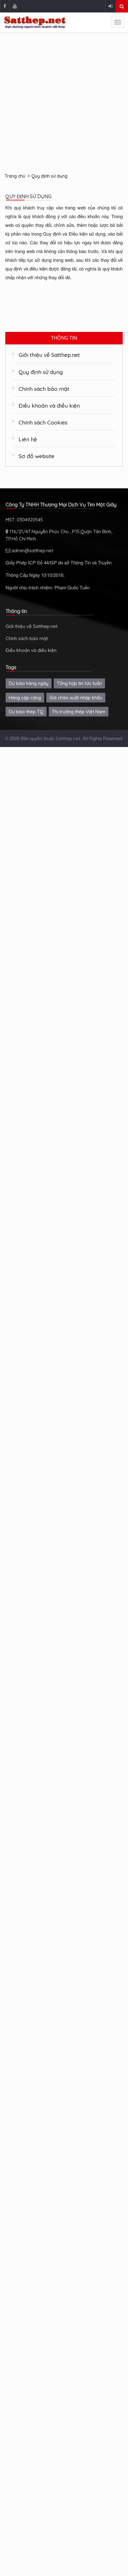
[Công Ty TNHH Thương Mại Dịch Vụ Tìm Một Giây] (35, 22)
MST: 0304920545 (24, 520)
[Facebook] (5, 6)
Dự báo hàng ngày (29, 683)
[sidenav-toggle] (118, 22)
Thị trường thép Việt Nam (79, 712)
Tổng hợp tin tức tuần (79, 683)
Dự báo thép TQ (26, 712)
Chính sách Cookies (43, 422)
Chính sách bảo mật (44, 389)
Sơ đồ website (37, 456)
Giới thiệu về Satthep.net (49, 355)
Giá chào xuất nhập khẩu (76, 698)
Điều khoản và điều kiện (49, 405)
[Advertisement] (64, 102)
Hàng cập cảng (25, 698)
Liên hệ (28, 439)
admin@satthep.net (32, 551)
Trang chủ (15, 176)
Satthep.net (68, 738)
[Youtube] (15, 6)
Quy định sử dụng (49, 176)
